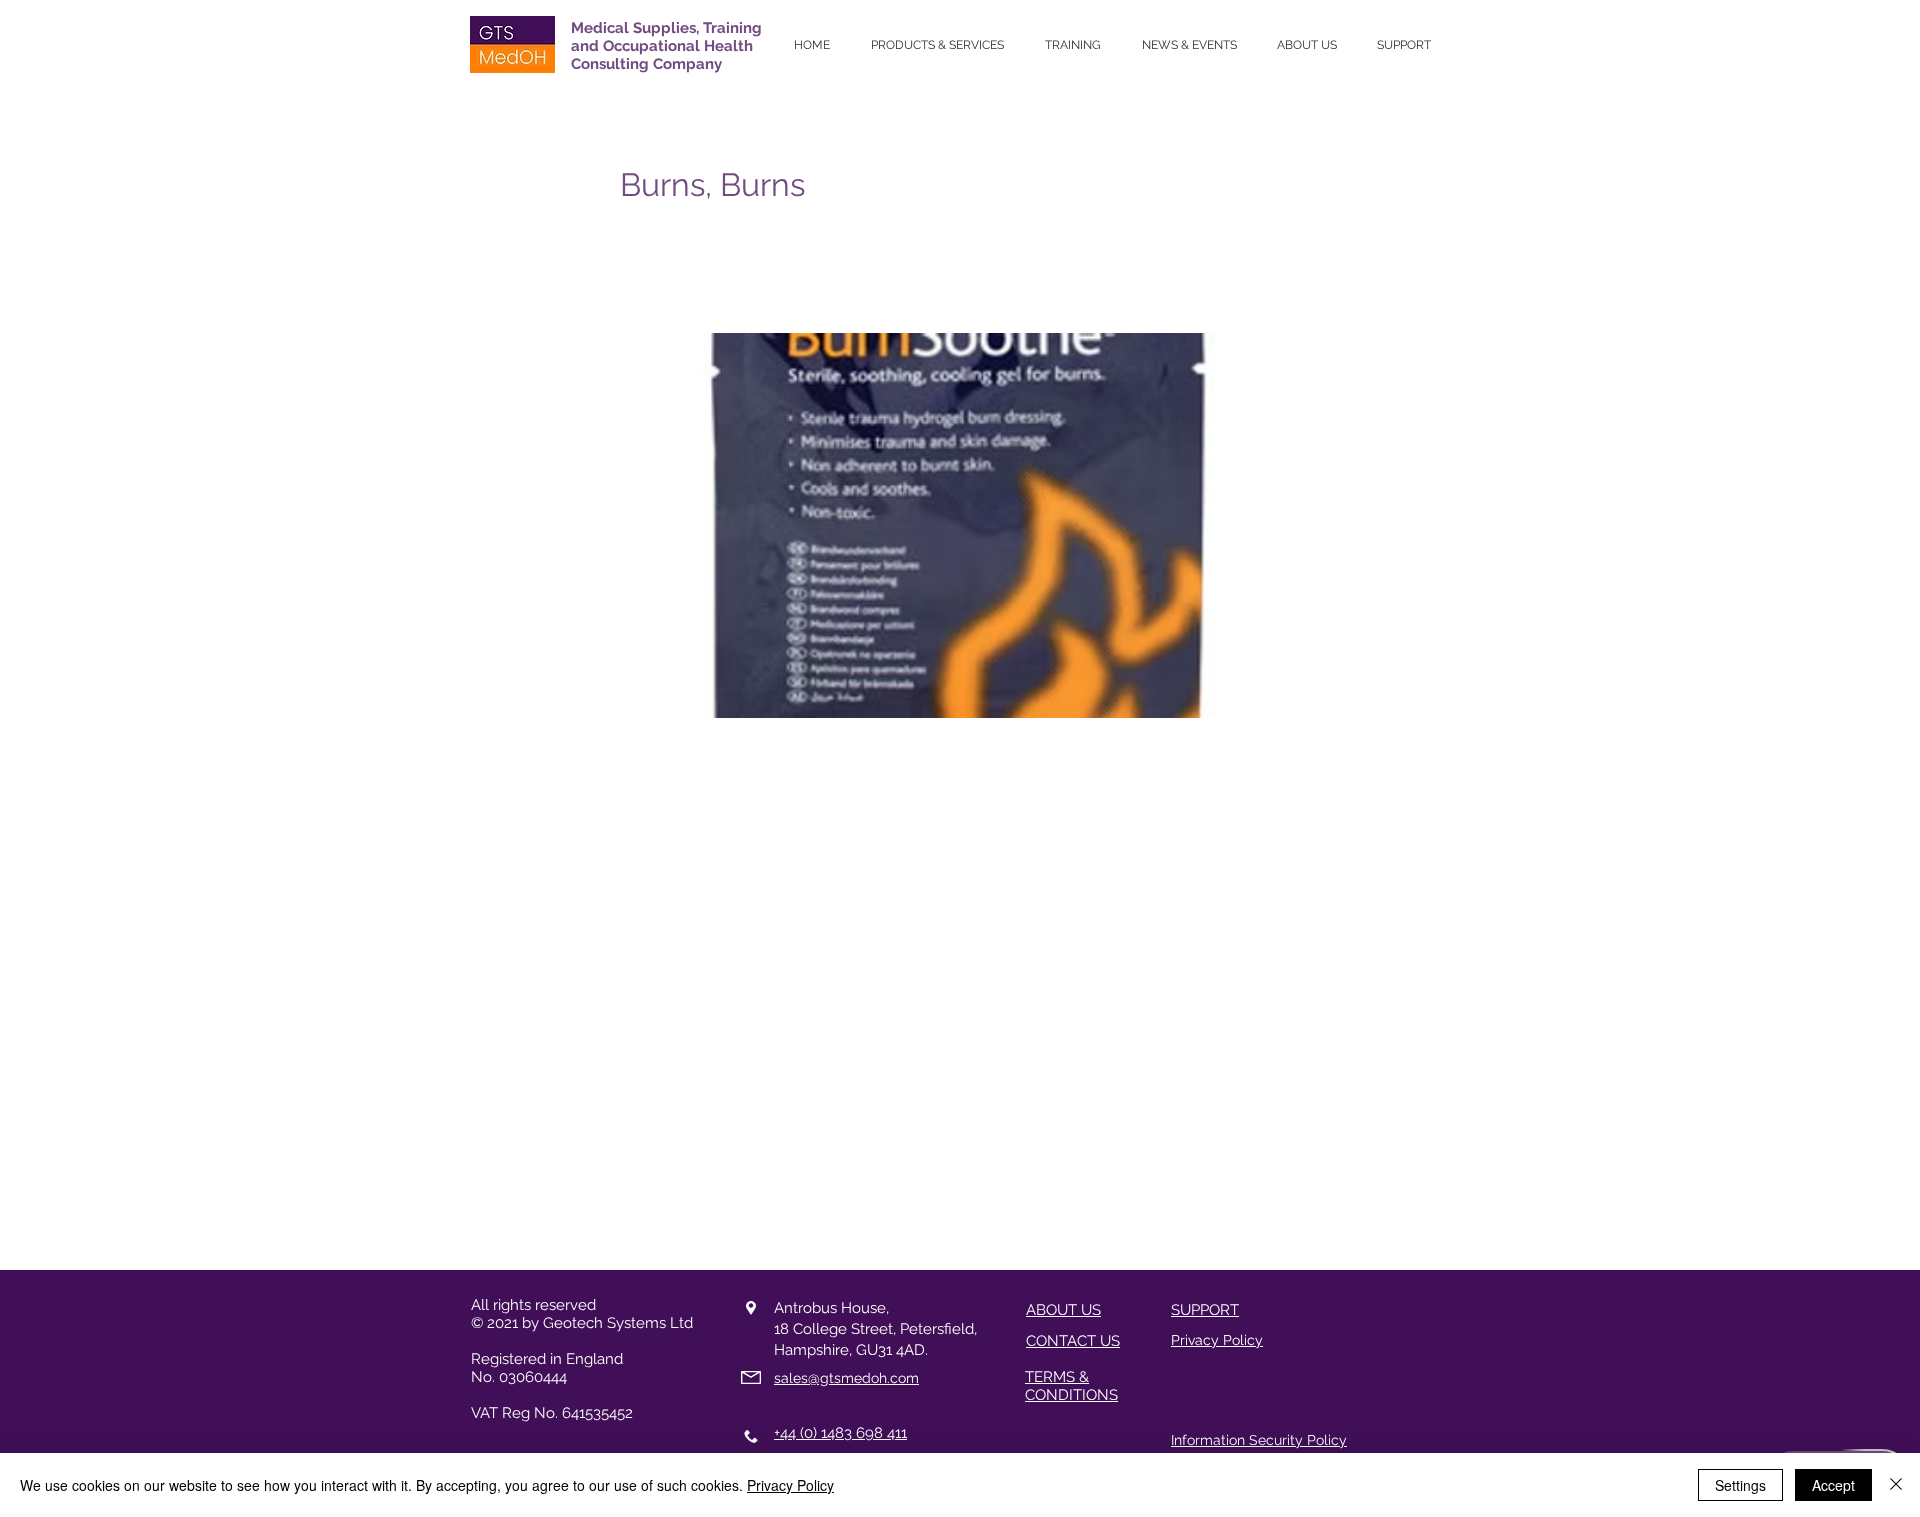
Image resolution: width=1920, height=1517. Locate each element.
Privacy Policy (790, 1485)
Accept (1833, 1485)
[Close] (1896, 1485)
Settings (1740, 1485)
